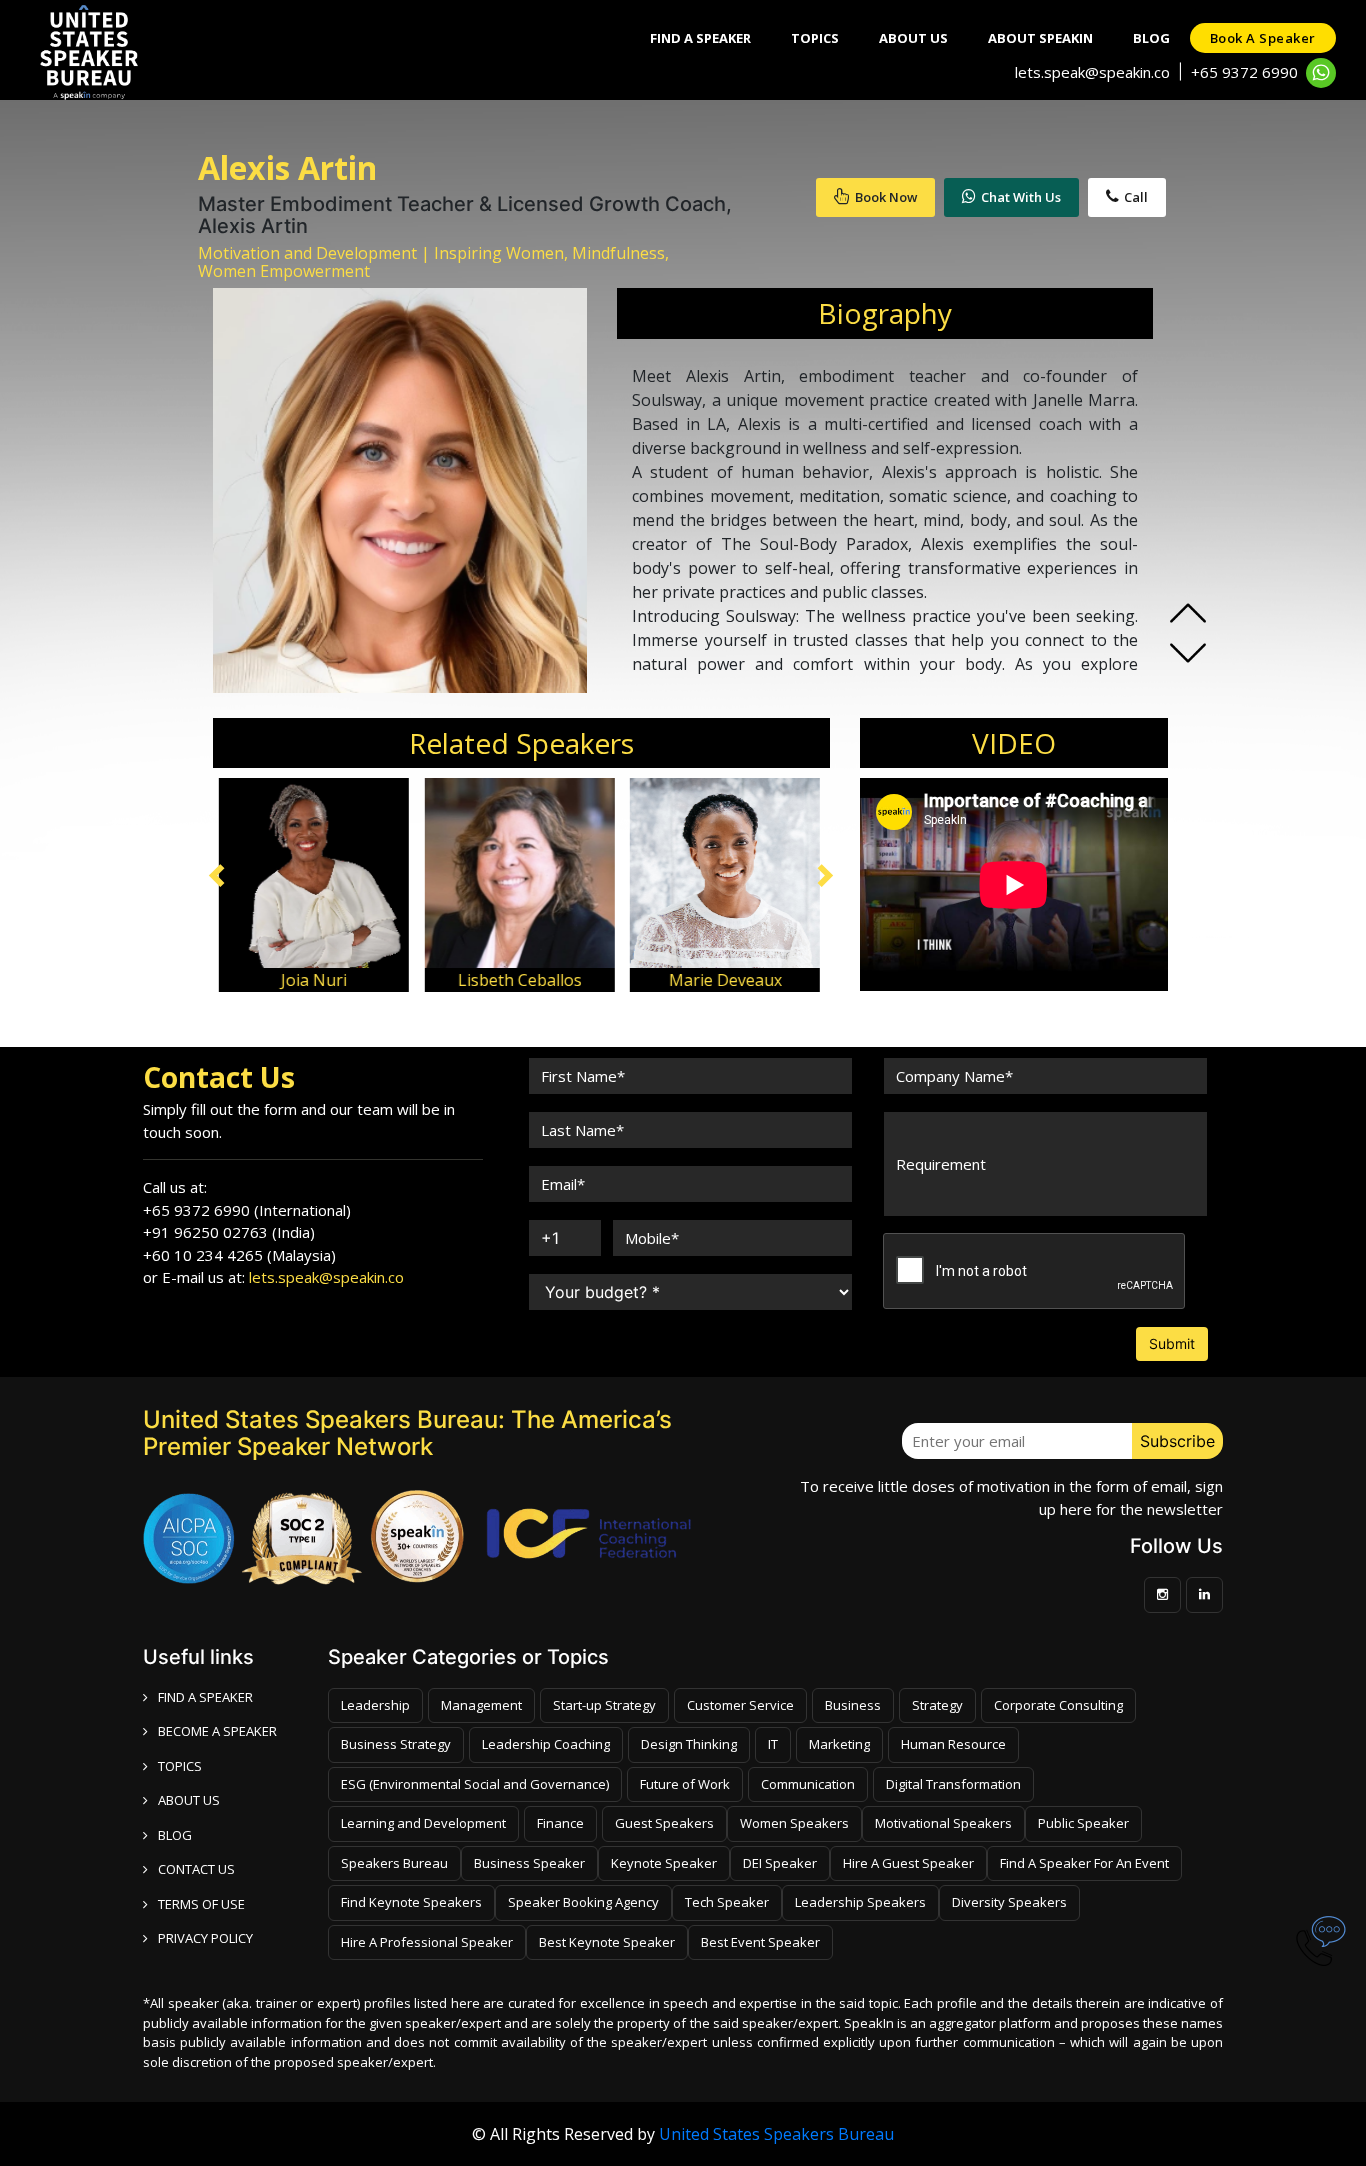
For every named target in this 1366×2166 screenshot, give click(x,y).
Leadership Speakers (860, 1902)
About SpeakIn (1040, 38)
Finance (560, 1823)
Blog (1151, 38)
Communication (808, 1784)
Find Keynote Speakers (411, 1902)
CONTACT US (196, 1869)
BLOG (175, 1835)
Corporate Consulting (1058, 1705)
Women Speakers (794, 1823)
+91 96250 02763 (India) (229, 1232)
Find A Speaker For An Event (1084, 1863)
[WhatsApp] (1321, 73)
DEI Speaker (780, 1863)
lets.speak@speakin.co (1092, 72)
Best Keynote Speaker (607, 1942)
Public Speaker (1083, 1823)
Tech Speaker (727, 1902)
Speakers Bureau (394, 1863)
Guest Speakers (664, 1823)
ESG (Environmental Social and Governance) (475, 1784)
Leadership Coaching (546, 1744)
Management (481, 1705)
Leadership (375, 1705)
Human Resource (953, 1744)
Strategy (937, 1705)
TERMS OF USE (201, 1904)
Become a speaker (217, 1731)
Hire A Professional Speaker (427, 1942)
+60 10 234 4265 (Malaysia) (239, 1255)
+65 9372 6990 (1244, 72)
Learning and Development (423, 1823)
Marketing (839, 1744)
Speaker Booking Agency (583, 1902)
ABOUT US (189, 1800)
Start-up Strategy (604, 1705)
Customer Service (740, 1705)
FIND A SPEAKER (205, 1697)
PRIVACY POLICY (205, 1938)
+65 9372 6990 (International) (247, 1210)
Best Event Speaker (760, 1942)
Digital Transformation (953, 1784)
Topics (815, 38)
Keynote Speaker (664, 1863)
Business (853, 1705)
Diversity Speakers (1009, 1902)
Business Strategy (396, 1744)
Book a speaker (1263, 38)
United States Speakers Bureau (776, 2134)
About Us (913, 38)
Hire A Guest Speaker (908, 1863)
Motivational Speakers (943, 1823)
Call (1136, 197)
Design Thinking (689, 1744)
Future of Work (685, 1784)
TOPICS (180, 1766)
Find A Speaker (700, 38)
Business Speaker (529, 1863)
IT (773, 1744)
